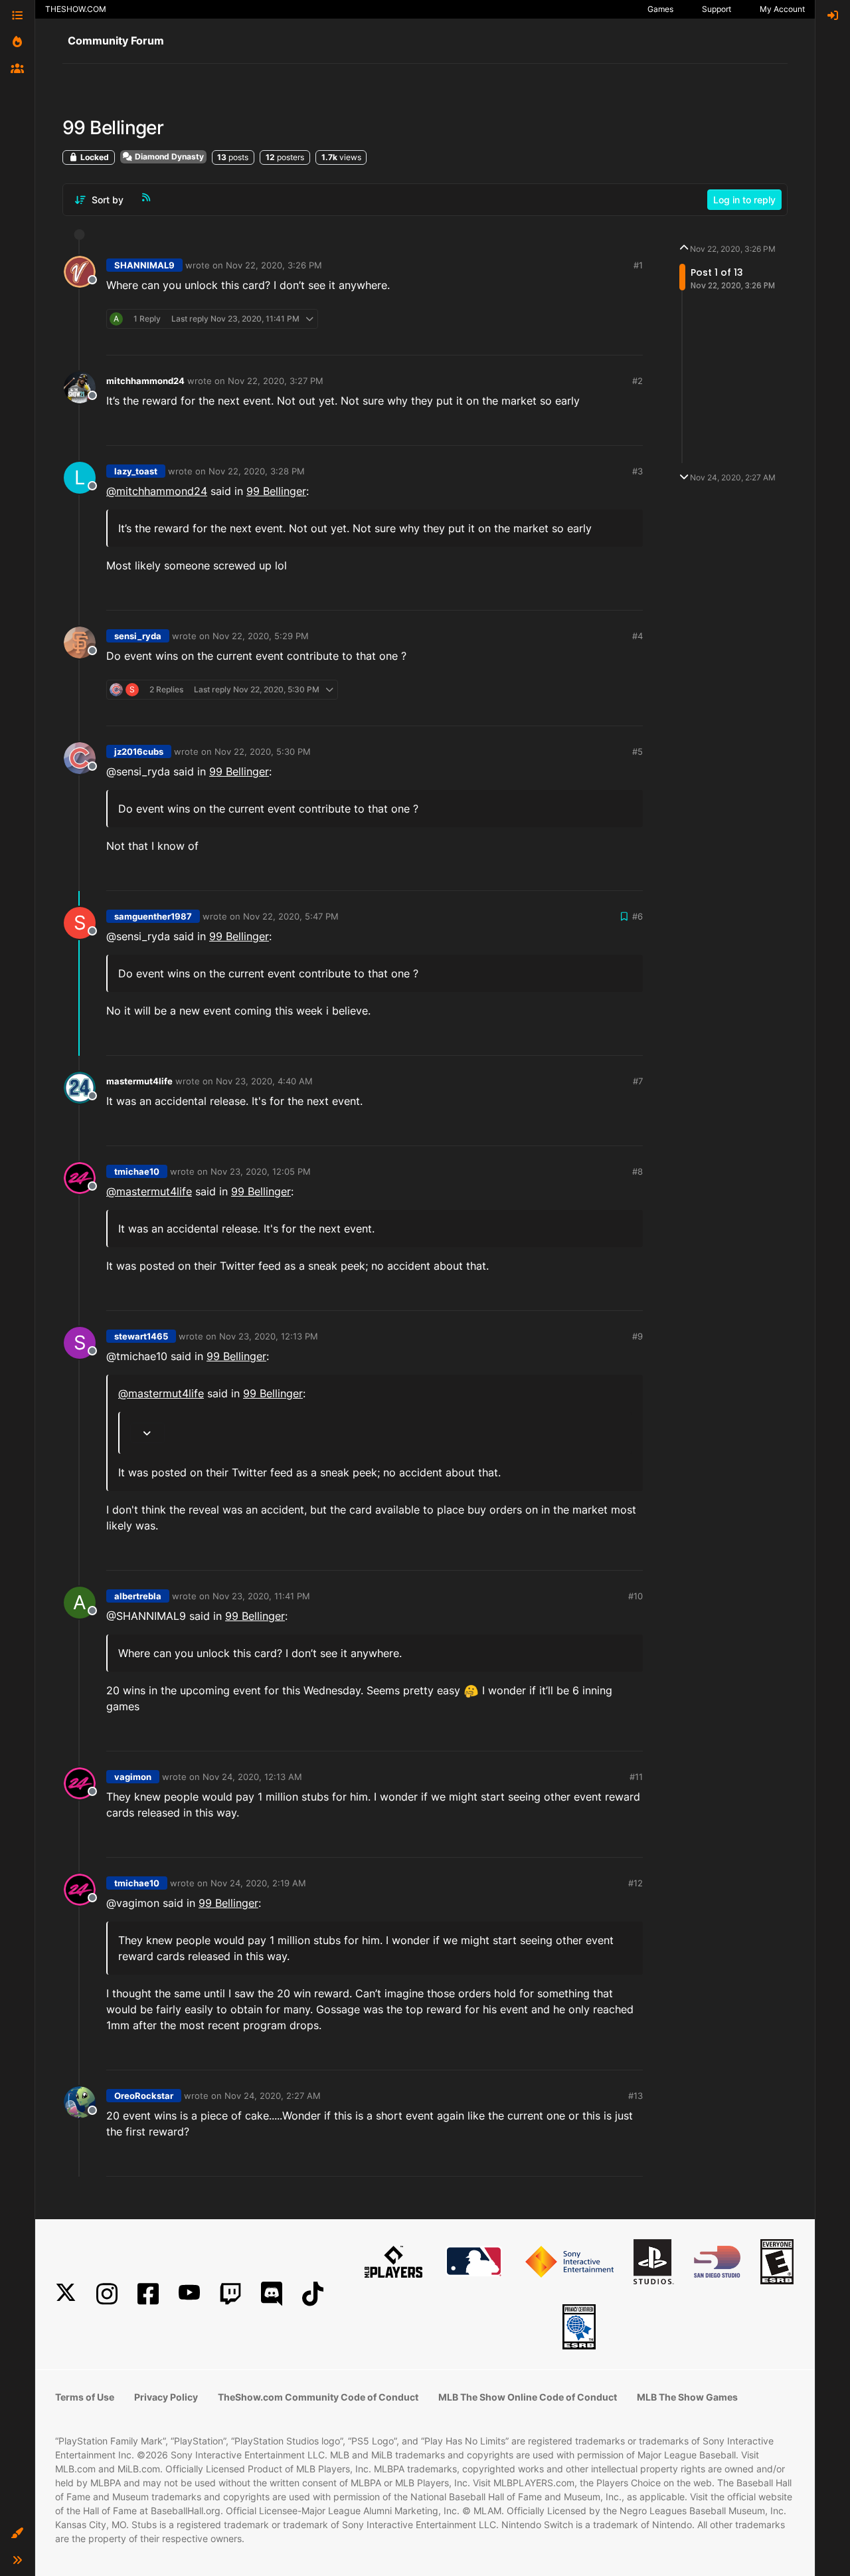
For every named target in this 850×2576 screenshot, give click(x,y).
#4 (637, 636)
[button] (17, 2533)
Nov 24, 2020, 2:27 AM (273, 2096)
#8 (637, 1171)
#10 (636, 1596)
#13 (636, 2096)
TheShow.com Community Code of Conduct (318, 2397)
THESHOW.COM (76, 9)
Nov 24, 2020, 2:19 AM (258, 1883)
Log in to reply (744, 200)
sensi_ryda (138, 636)
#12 (636, 1883)
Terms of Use (85, 2397)
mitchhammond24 (145, 381)
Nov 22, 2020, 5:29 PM (261, 636)
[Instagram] (107, 2294)
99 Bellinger (276, 491)
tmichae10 (137, 1171)
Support (717, 9)
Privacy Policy (166, 2397)
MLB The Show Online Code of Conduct (528, 2397)
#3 (637, 471)
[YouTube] (189, 2294)
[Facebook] (148, 2294)
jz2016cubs (139, 751)
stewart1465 (141, 1336)
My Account (782, 9)
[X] (66, 2294)
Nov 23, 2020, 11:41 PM (261, 1596)
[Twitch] (230, 2294)
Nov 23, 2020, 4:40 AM (264, 1081)
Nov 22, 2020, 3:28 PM (257, 471)
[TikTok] (313, 2294)
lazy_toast (136, 471)
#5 (637, 751)
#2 (637, 381)
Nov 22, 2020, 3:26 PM (274, 265)
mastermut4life (139, 1081)
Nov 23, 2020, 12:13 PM (269, 1336)
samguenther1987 (153, 916)
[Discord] (272, 2294)
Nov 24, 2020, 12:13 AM (252, 1777)
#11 (636, 1777)
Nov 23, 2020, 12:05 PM (261, 1171)
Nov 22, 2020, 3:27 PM (276, 381)
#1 (638, 265)
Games (660, 9)
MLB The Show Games (687, 2397)
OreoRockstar (144, 2096)
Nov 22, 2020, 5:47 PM (291, 916)
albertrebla (138, 1596)
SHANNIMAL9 (144, 265)
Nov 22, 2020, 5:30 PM (263, 751)
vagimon (133, 1777)
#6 (637, 916)
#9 (637, 1336)
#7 (638, 1081)
